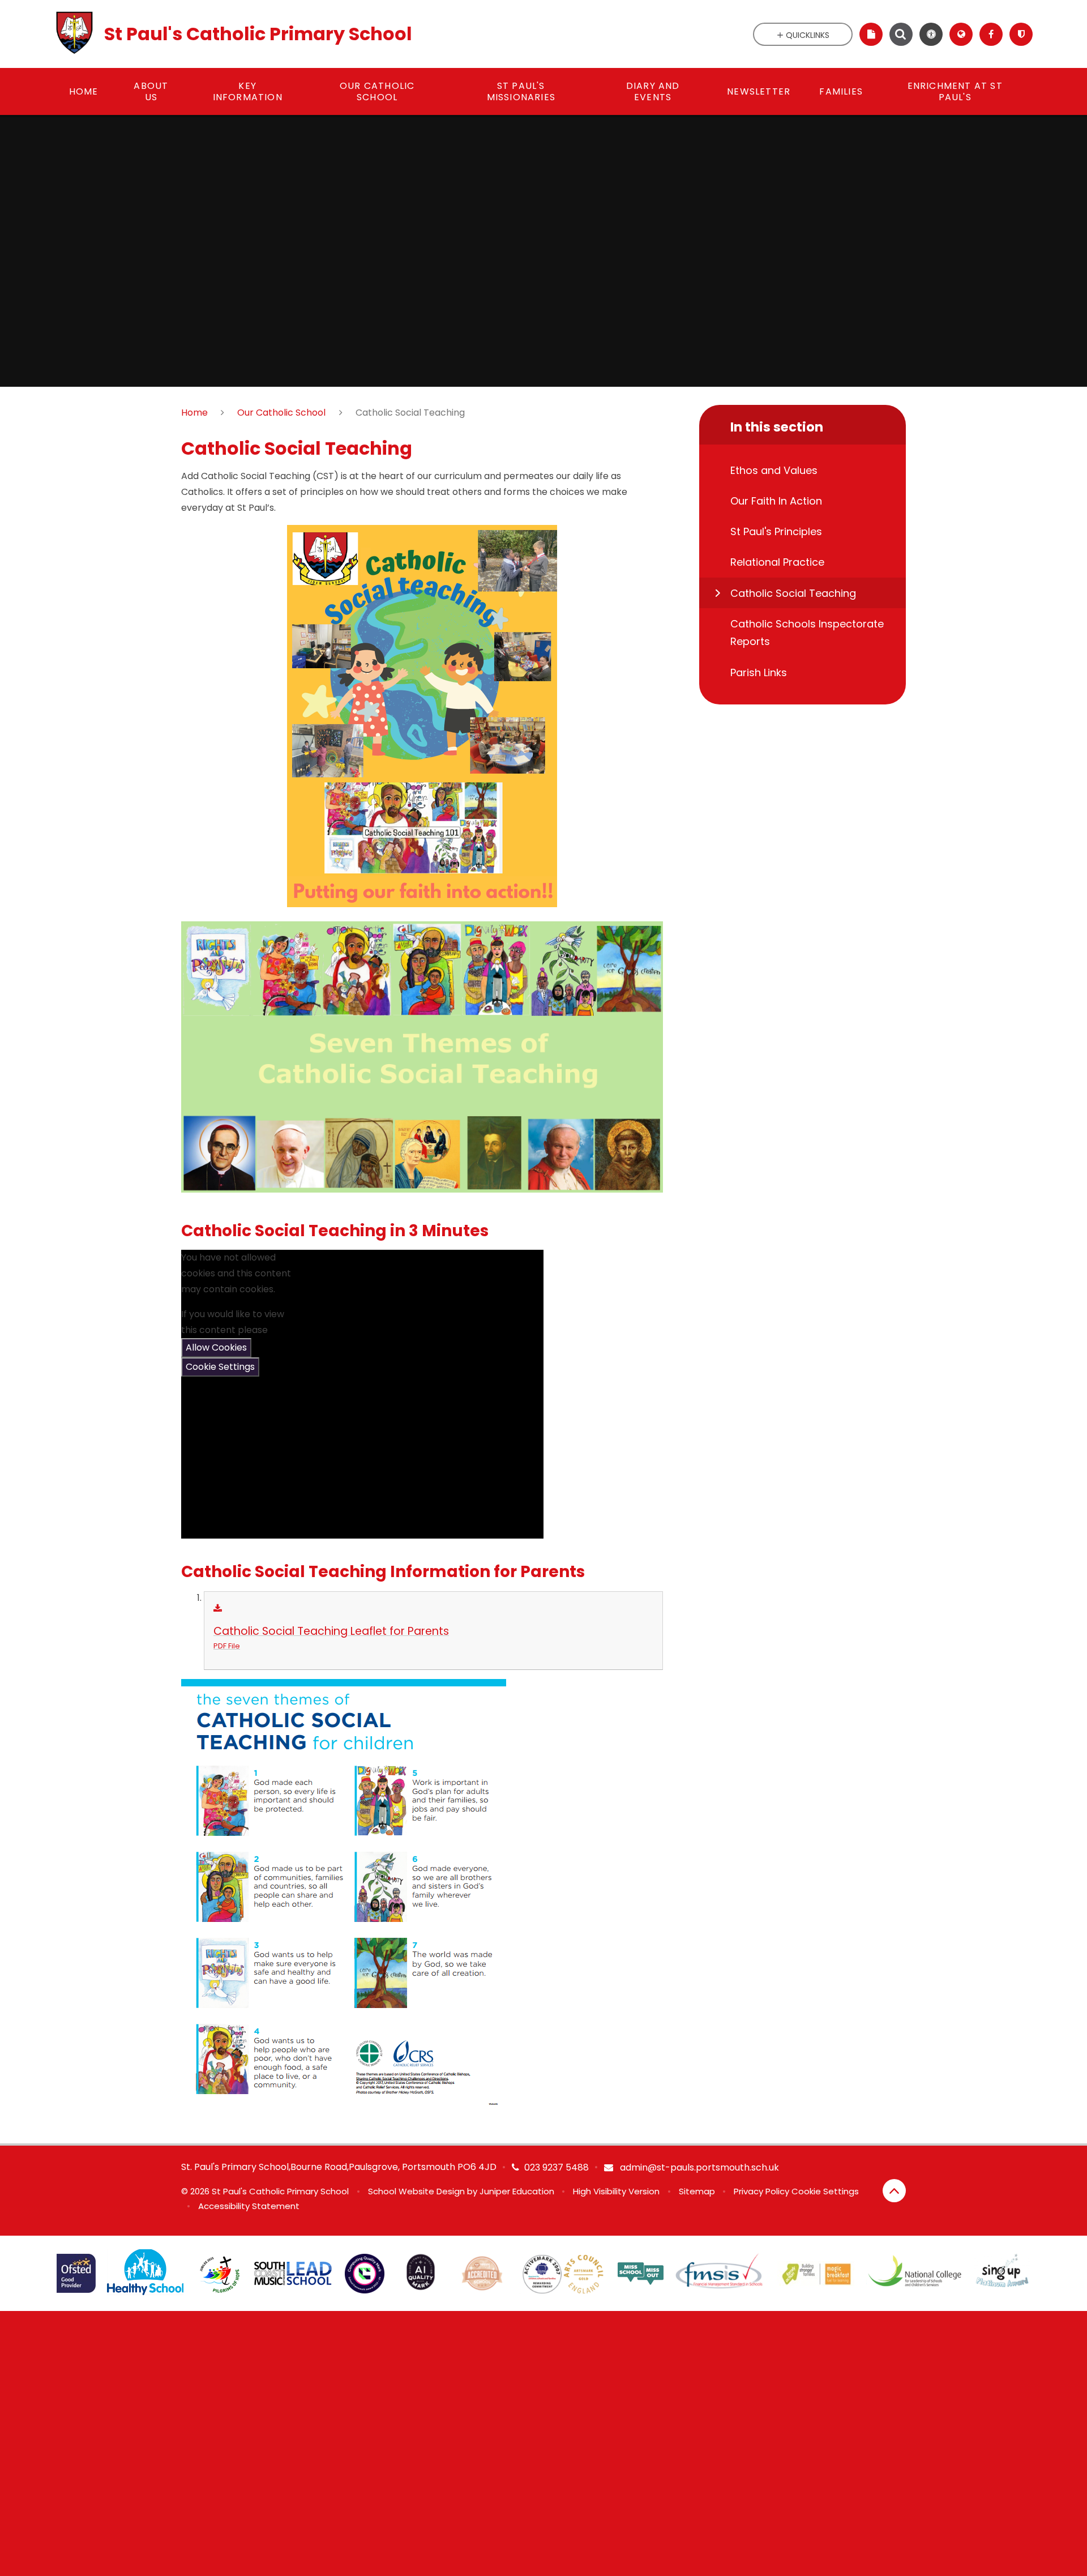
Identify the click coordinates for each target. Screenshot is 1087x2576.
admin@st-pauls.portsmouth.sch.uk (698, 2167)
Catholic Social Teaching (410, 413)
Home (194, 413)
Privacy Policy (761, 2191)
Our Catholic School (281, 413)
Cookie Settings (220, 1367)
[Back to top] (894, 2191)
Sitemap (697, 2191)
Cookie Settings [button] (825, 2191)
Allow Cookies (216, 1347)
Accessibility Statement (249, 2206)
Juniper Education (517, 2191)
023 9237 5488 (557, 2167)
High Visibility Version (616, 2191)
